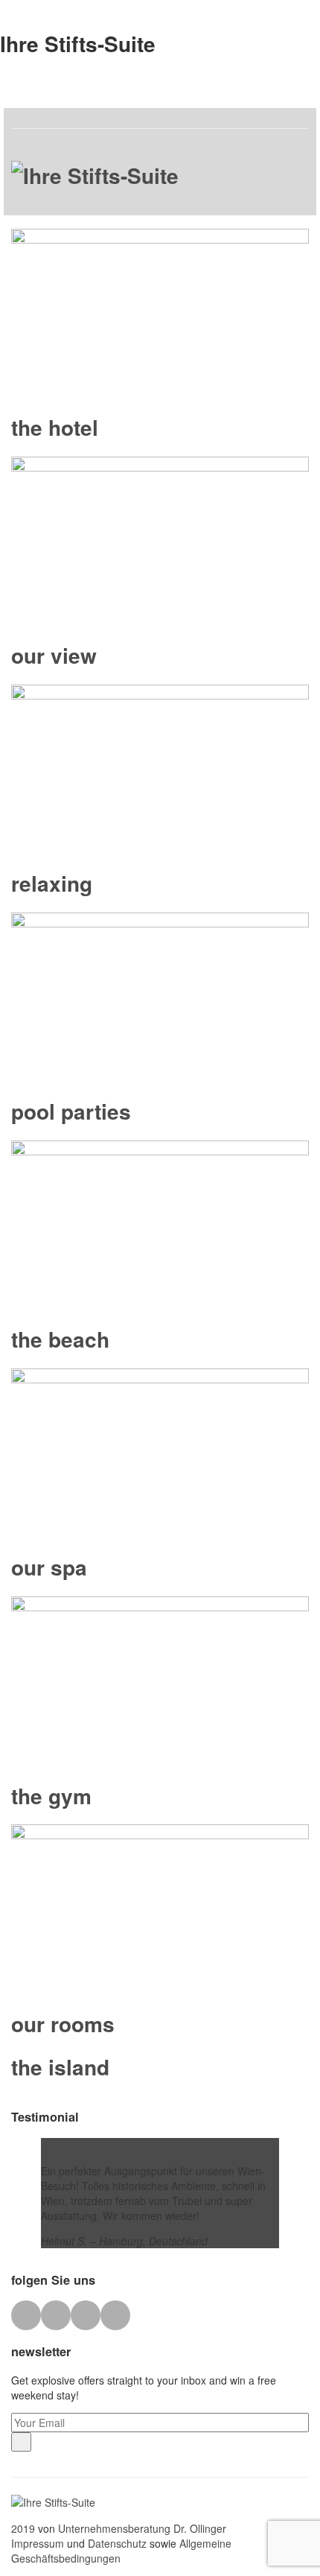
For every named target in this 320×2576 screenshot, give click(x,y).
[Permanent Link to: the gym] (160, 1680)
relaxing (52, 883)
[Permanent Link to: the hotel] (160, 312)
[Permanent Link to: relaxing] (160, 768)
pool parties (71, 1111)
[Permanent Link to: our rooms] (160, 1908)
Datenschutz (116, 2543)
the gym (51, 1796)
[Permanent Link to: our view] (160, 540)
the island (60, 2067)
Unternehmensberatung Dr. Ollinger (141, 2528)
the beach (60, 1339)
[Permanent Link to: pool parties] (160, 996)
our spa (49, 1567)
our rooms (63, 2024)
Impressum (38, 2543)
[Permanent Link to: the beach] (160, 1224)
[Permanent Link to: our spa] (160, 1452)
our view (54, 655)
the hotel (55, 427)
